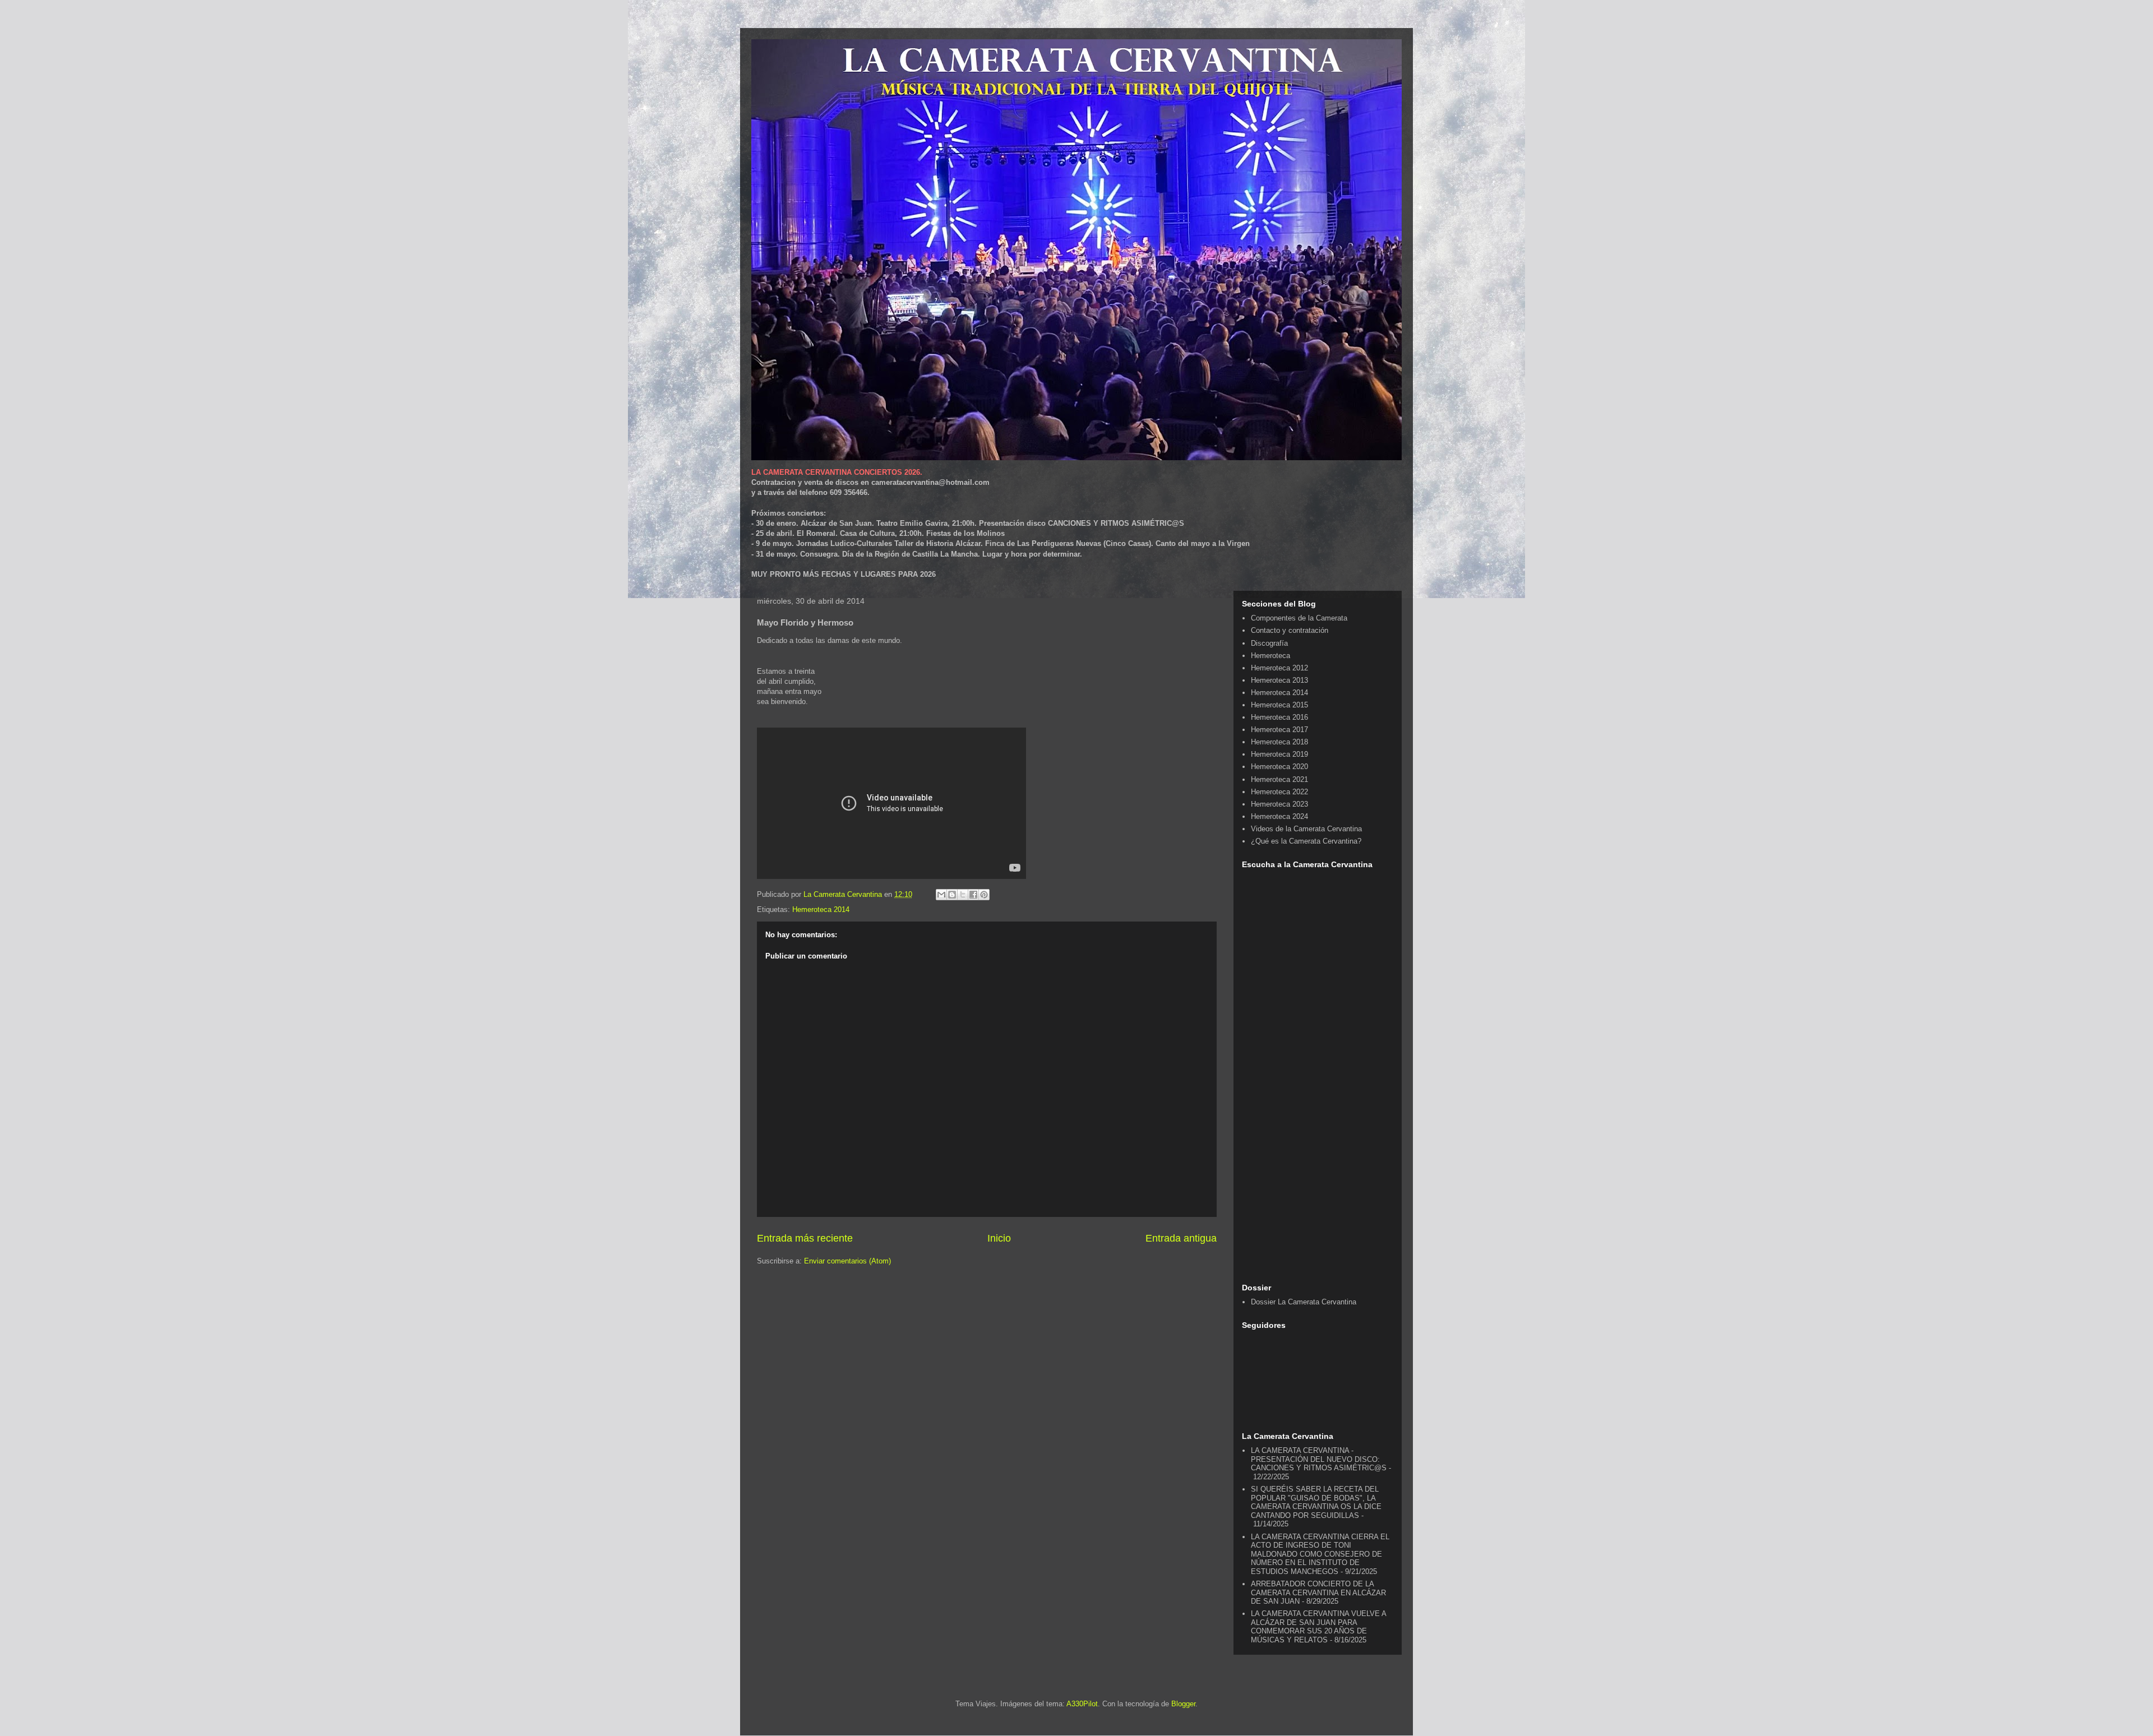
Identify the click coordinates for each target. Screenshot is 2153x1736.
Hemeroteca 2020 (1279, 767)
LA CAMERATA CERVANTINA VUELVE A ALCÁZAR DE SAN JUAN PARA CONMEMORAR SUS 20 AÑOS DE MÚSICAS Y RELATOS (1318, 1627)
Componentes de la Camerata (1299, 618)
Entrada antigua (1181, 1238)
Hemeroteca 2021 (1279, 779)
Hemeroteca (1270, 656)
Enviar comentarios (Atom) (847, 1261)
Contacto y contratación (1290, 630)
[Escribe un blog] (952, 895)
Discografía (1269, 643)
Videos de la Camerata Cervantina (1306, 829)
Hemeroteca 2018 (1279, 742)
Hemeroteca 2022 (1279, 792)
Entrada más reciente (805, 1238)
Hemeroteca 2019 (1279, 754)
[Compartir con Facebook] (973, 895)
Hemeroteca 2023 (1279, 804)
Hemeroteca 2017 (1279, 730)
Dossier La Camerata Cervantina (1304, 1302)
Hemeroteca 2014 (821, 909)
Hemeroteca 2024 (1279, 816)
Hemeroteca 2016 (1279, 717)
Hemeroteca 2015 (1279, 705)
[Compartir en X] (963, 895)
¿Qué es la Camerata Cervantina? (1306, 841)
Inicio (999, 1238)
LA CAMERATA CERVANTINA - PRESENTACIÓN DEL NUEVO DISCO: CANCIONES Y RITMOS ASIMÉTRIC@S (1319, 1459)
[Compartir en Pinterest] (984, 895)
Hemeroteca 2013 (1279, 680)
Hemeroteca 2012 (1279, 668)
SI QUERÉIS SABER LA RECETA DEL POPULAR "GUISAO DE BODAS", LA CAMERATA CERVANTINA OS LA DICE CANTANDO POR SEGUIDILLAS (1316, 1502)
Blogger (1183, 1704)
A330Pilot (1082, 1704)
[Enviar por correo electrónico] (941, 895)
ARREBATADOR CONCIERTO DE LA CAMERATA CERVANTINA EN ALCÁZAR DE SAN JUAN (1318, 1593)
